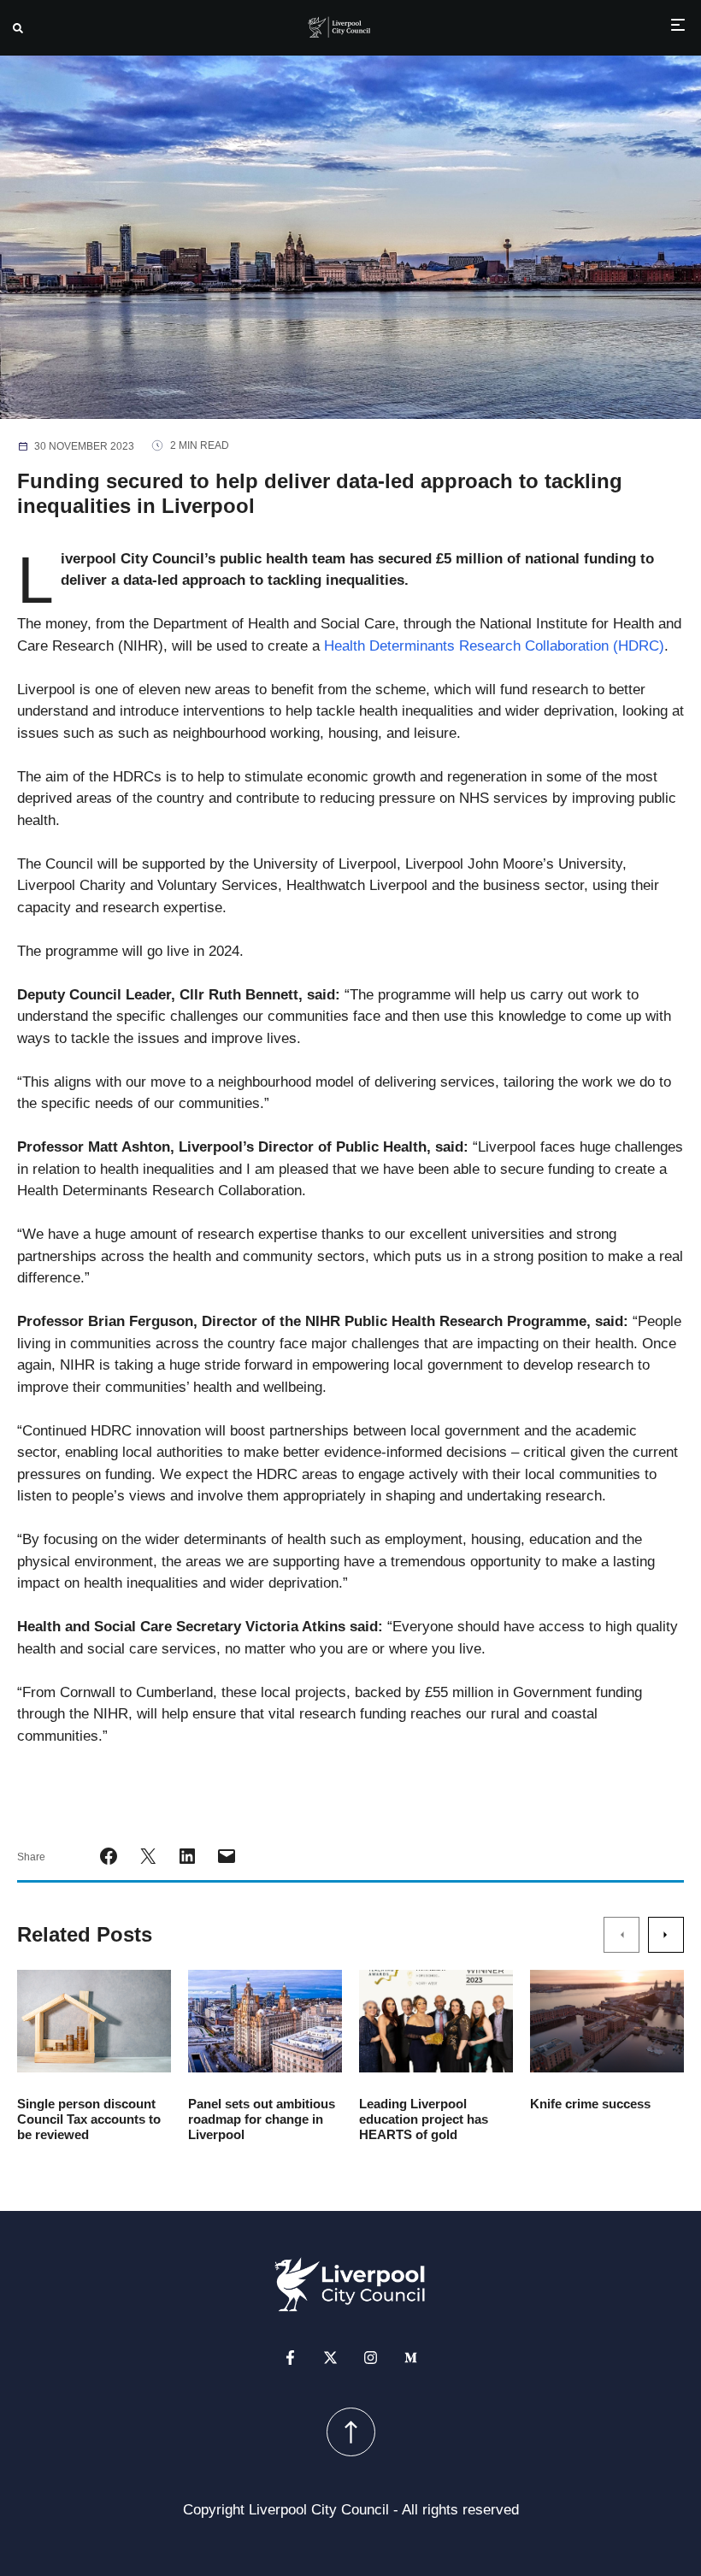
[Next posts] (666, 1935)
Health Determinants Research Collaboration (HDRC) (494, 646)
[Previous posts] (621, 1935)
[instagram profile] (371, 2357)
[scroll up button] (351, 2431)
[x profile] (330, 2357)
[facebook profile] (290, 2357)
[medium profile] (411, 2357)
